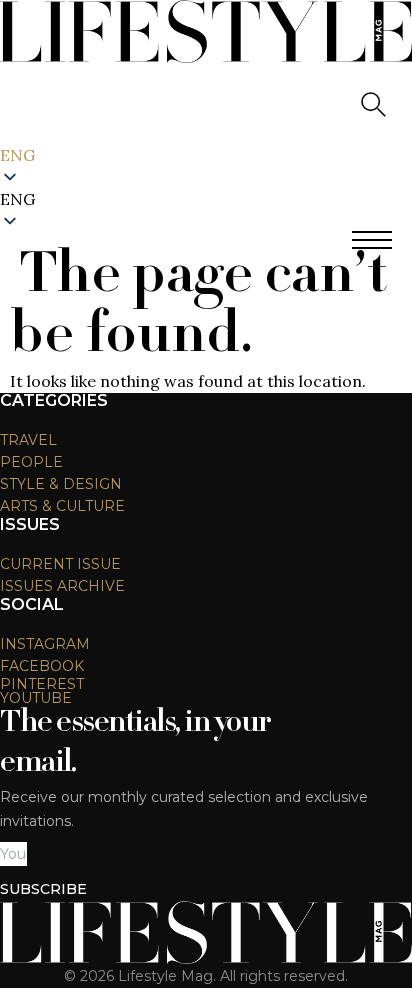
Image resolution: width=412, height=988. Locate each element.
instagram (45, 644)
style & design (61, 484)
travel (28, 440)
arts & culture (62, 506)
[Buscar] (372, 103)
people (31, 462)
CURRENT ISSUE (60, 564)
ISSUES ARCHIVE (62, 586)
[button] (206, 199)
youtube (36, 698)
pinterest (42, 684)
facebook (42, 666)
